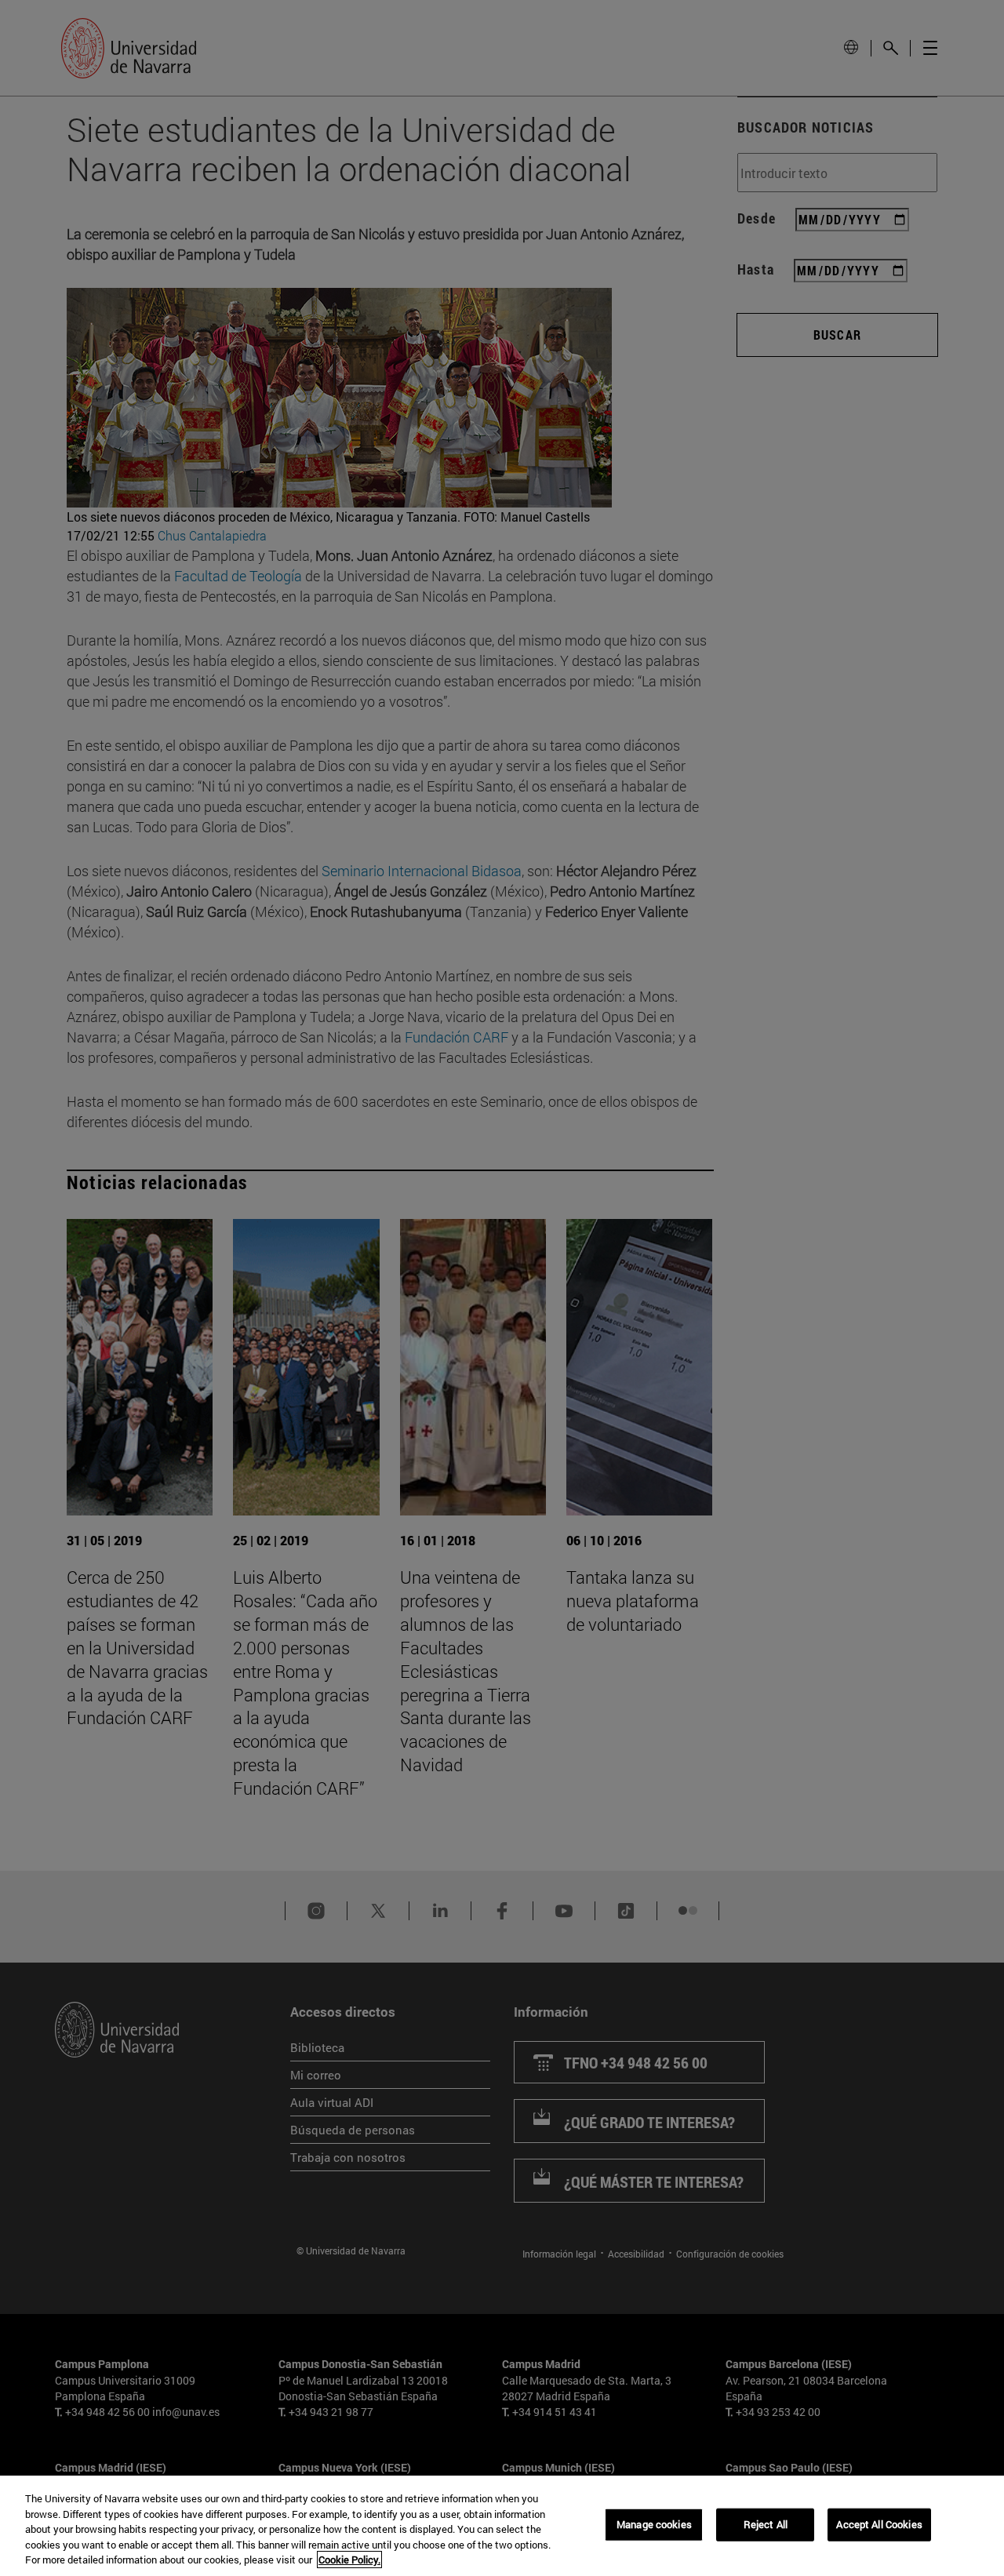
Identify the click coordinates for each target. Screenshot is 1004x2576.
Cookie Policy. (349, 2560)
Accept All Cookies (879, 2524)
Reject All (766, 2524)
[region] (502, 2526)
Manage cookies (654, 2524)
